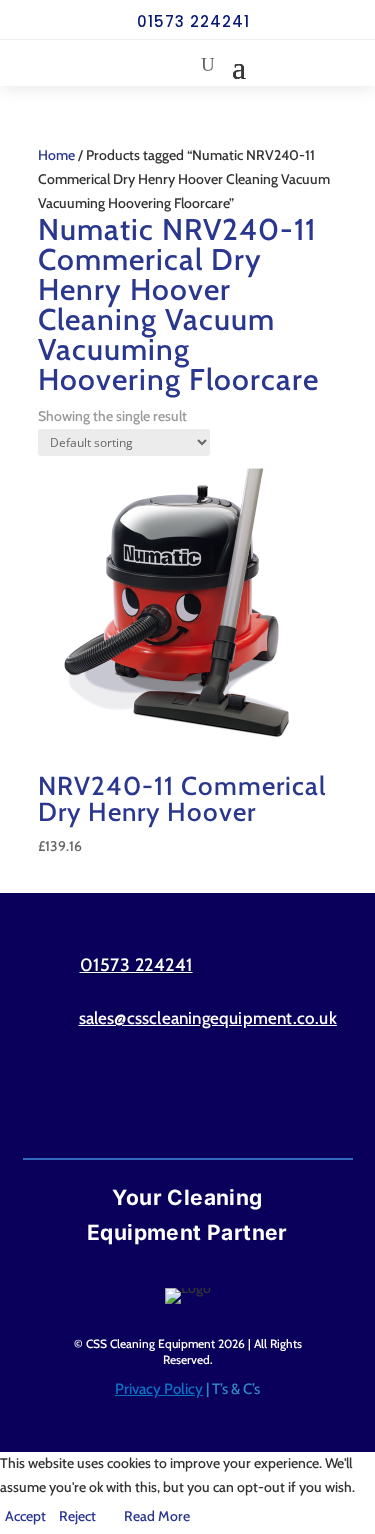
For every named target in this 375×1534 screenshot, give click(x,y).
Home (56, 155)
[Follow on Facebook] (149, 1098)
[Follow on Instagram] (227, 1098)
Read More (157, 1516)
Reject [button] (77, 1516)
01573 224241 (193, 21)
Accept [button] (25, 1516)
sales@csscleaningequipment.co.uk (208, 1018)
